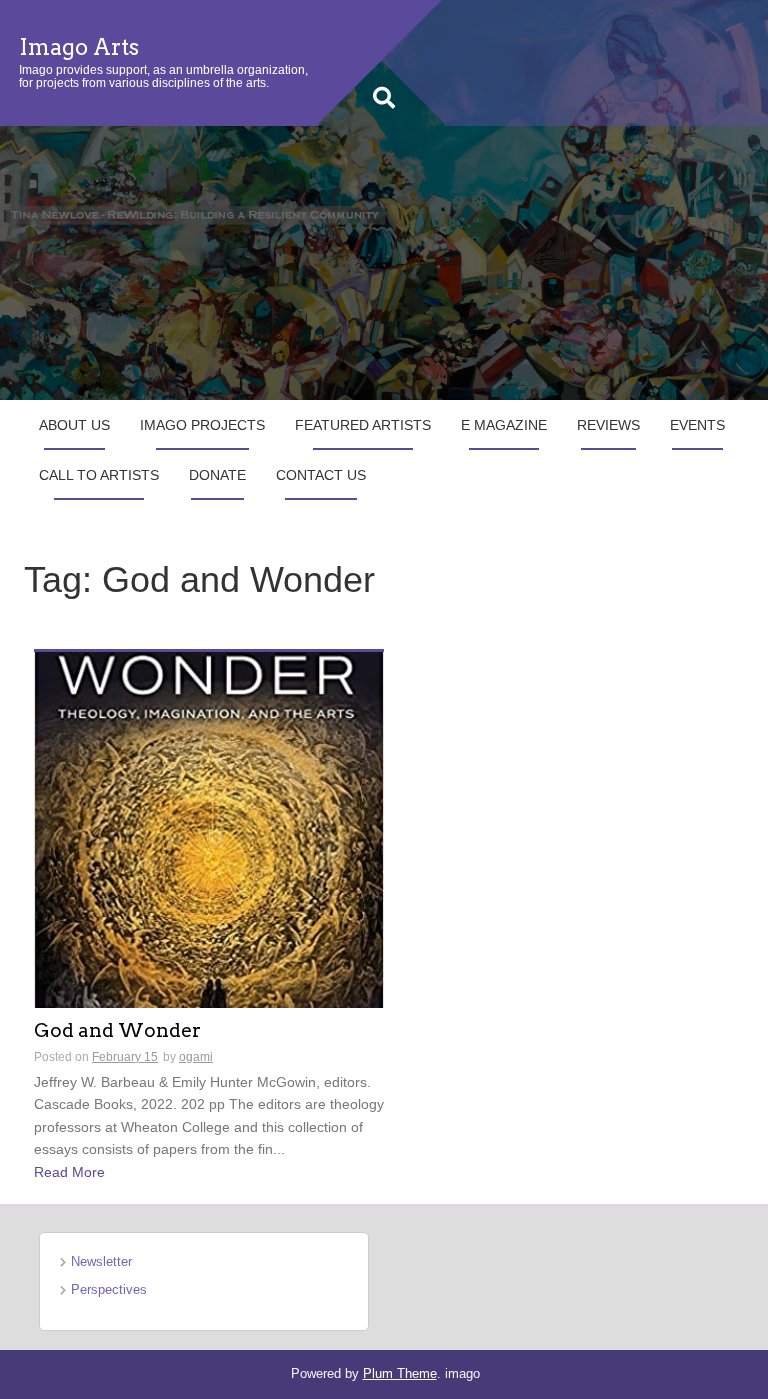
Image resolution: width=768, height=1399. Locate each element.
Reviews (608, 425)
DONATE (217, 475)
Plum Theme (400, 1373)
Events (697, 425)
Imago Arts (79, 47)
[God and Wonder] (209, 828)
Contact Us (321, 475)
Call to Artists (99, 475)
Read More (69, 1172)
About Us (74, 425)
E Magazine (504, 425)
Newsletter (101, 1261)
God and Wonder (117, 1031)
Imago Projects (202, 425)
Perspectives (109, 1289)
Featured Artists (363, 425)
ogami (196, 1057)
